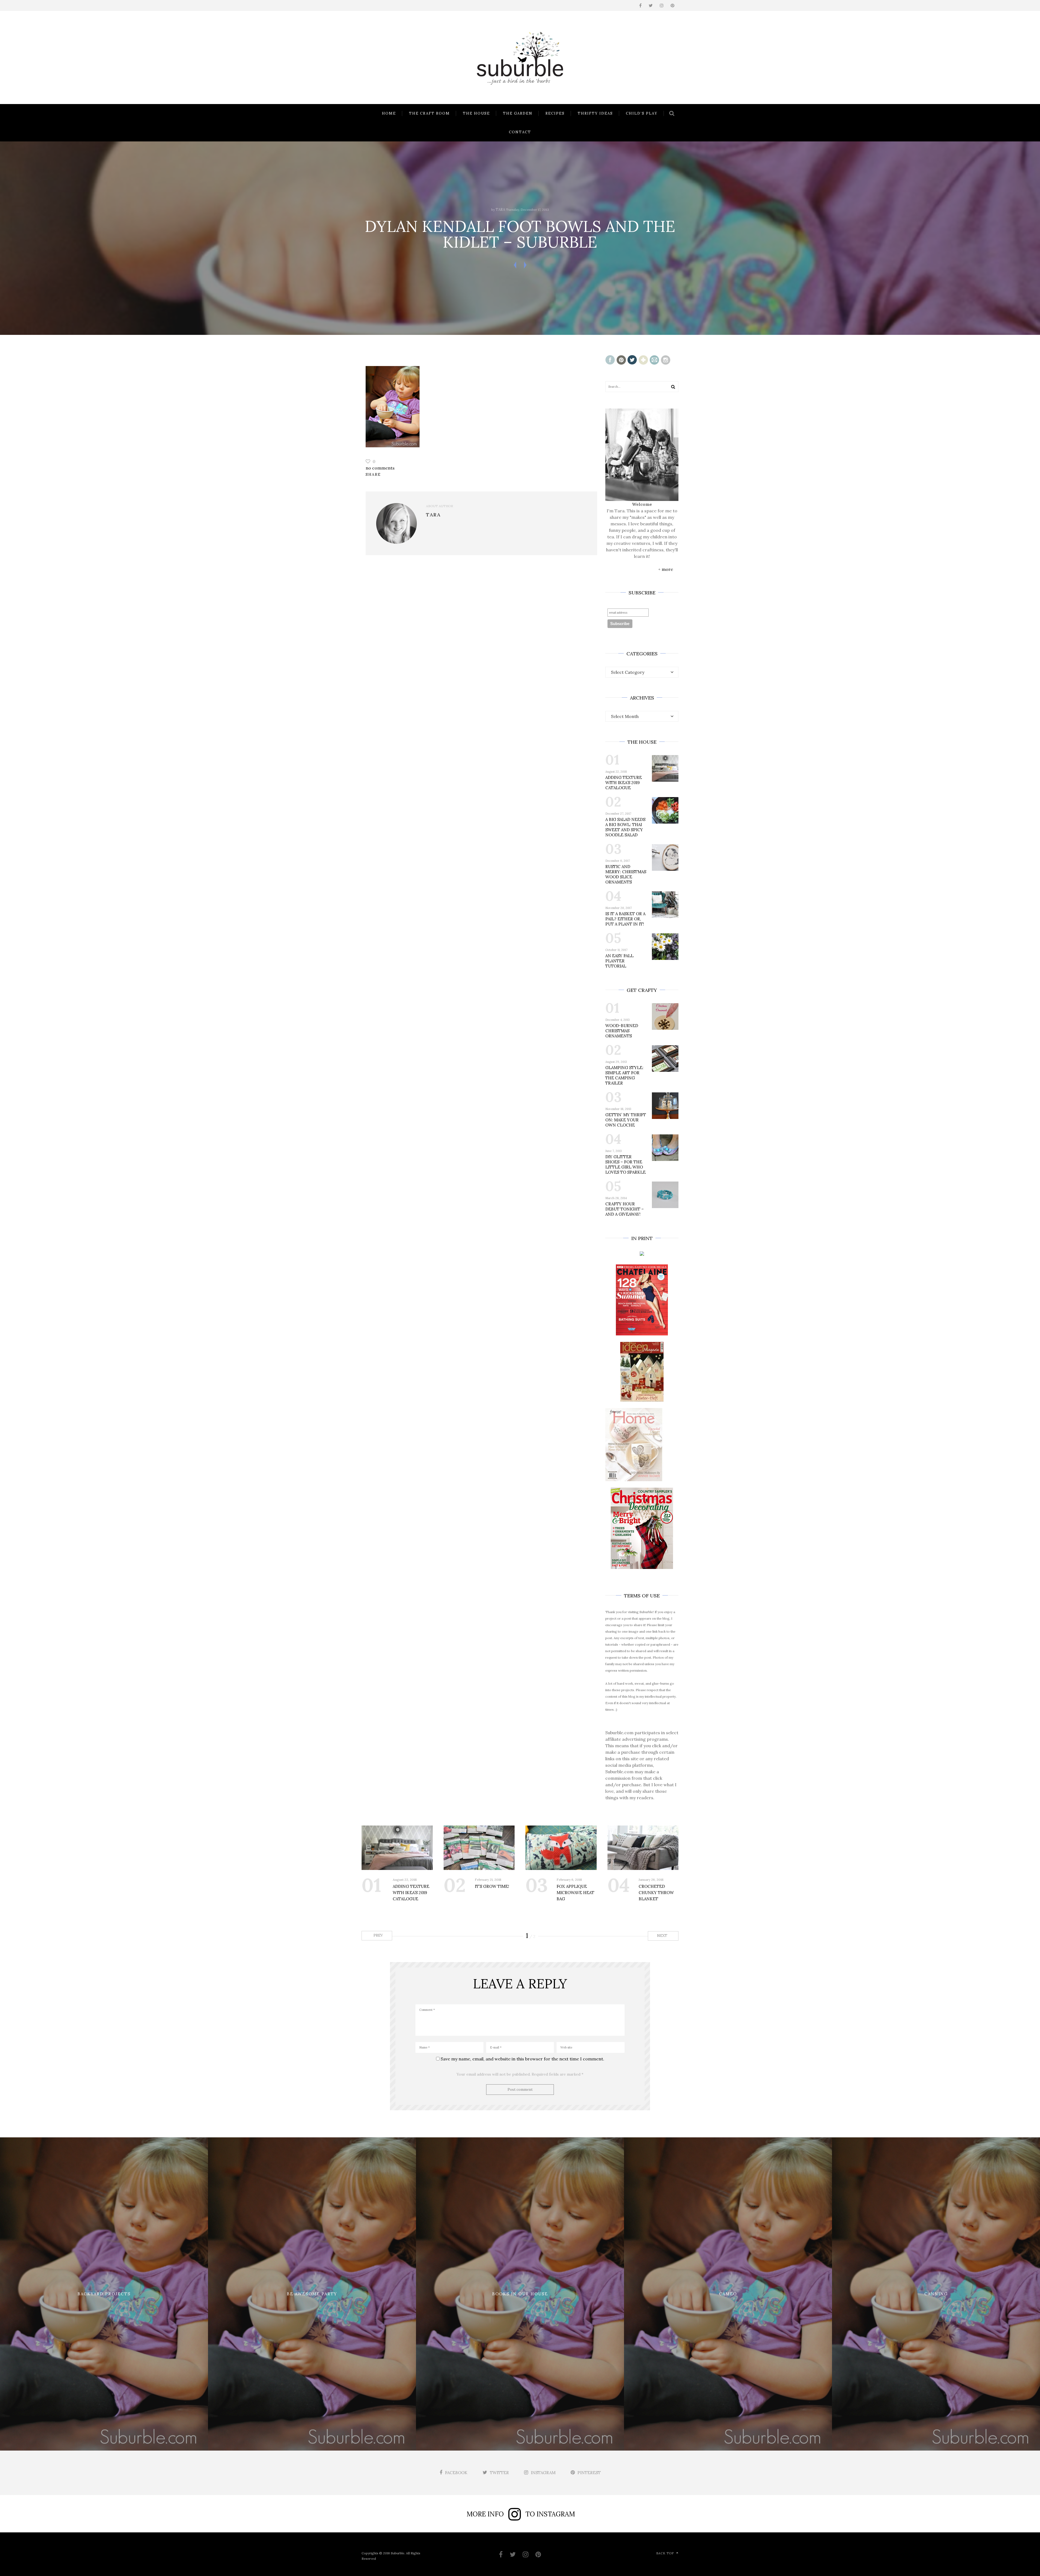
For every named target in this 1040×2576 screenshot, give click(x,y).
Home (389, 113)
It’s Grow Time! (492, 1886)
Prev (378, 1935)
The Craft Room (429, 113)
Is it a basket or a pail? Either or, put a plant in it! (625, 919)
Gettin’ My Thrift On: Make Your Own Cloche (626, 1120)
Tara (500, 210)
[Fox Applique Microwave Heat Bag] (561, 1848)
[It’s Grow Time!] (479, 1848)
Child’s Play (642, 113)
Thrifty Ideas (595, 113)
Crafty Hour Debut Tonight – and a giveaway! (625, 1209)
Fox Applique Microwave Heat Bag (575, 1893)
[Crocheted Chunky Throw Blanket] (643, 1848)
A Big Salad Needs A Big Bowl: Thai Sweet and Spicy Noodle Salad (625, 827)
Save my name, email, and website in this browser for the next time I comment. (522, 2059)
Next (663, 1936)
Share (373, 474)
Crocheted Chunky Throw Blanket (656, 1893)
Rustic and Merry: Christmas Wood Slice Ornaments (626, 874)
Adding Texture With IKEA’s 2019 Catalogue (624, 783)
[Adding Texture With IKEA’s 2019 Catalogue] (397, 1848)
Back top (665, 2553)
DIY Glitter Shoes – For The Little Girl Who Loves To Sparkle (625, 1164)
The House (476, 113)
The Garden (518, 113)
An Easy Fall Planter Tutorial (619, 961)
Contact (520, 132)
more (667, 569)
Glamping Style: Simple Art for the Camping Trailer (624, 1075)
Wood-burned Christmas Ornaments (622, 1031)
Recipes (555, 113)
